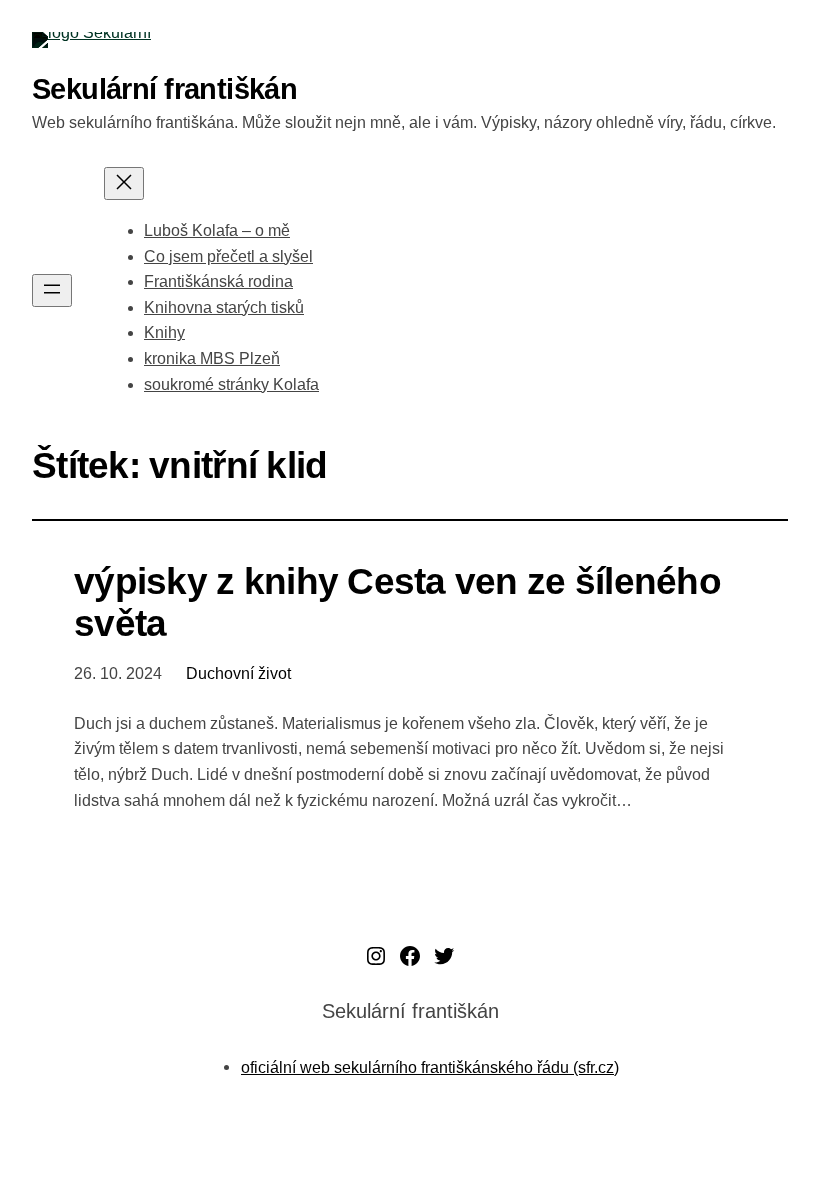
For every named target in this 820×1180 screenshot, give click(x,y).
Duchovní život (238, 673)
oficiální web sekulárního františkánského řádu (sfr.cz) (430, 1067)
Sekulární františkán (164, 88)
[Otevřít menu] (52, 290)
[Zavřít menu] (124, 183)
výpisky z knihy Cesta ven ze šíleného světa (397, 602)
